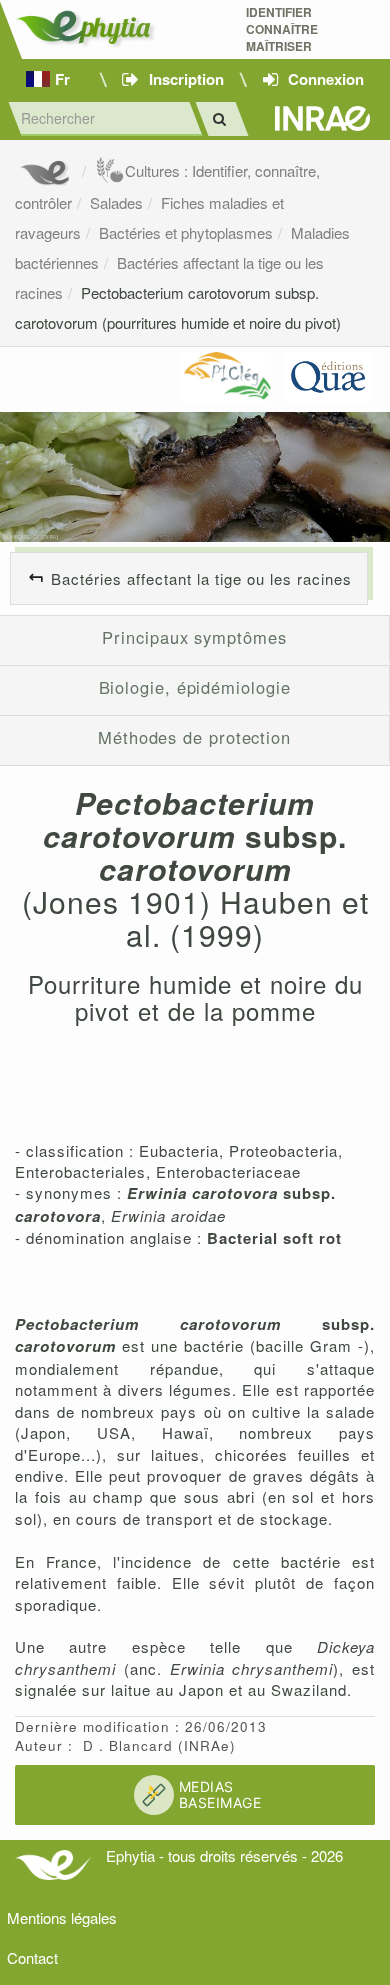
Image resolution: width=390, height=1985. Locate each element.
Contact (32, 1957)
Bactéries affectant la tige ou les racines (201, 578)
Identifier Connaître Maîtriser (282, 29)
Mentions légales (62, 1917)
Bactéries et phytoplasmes (186, 232)
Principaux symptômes (194, 637)
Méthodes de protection (194, 737)
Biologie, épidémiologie (195, 687)
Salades (116, 202)
